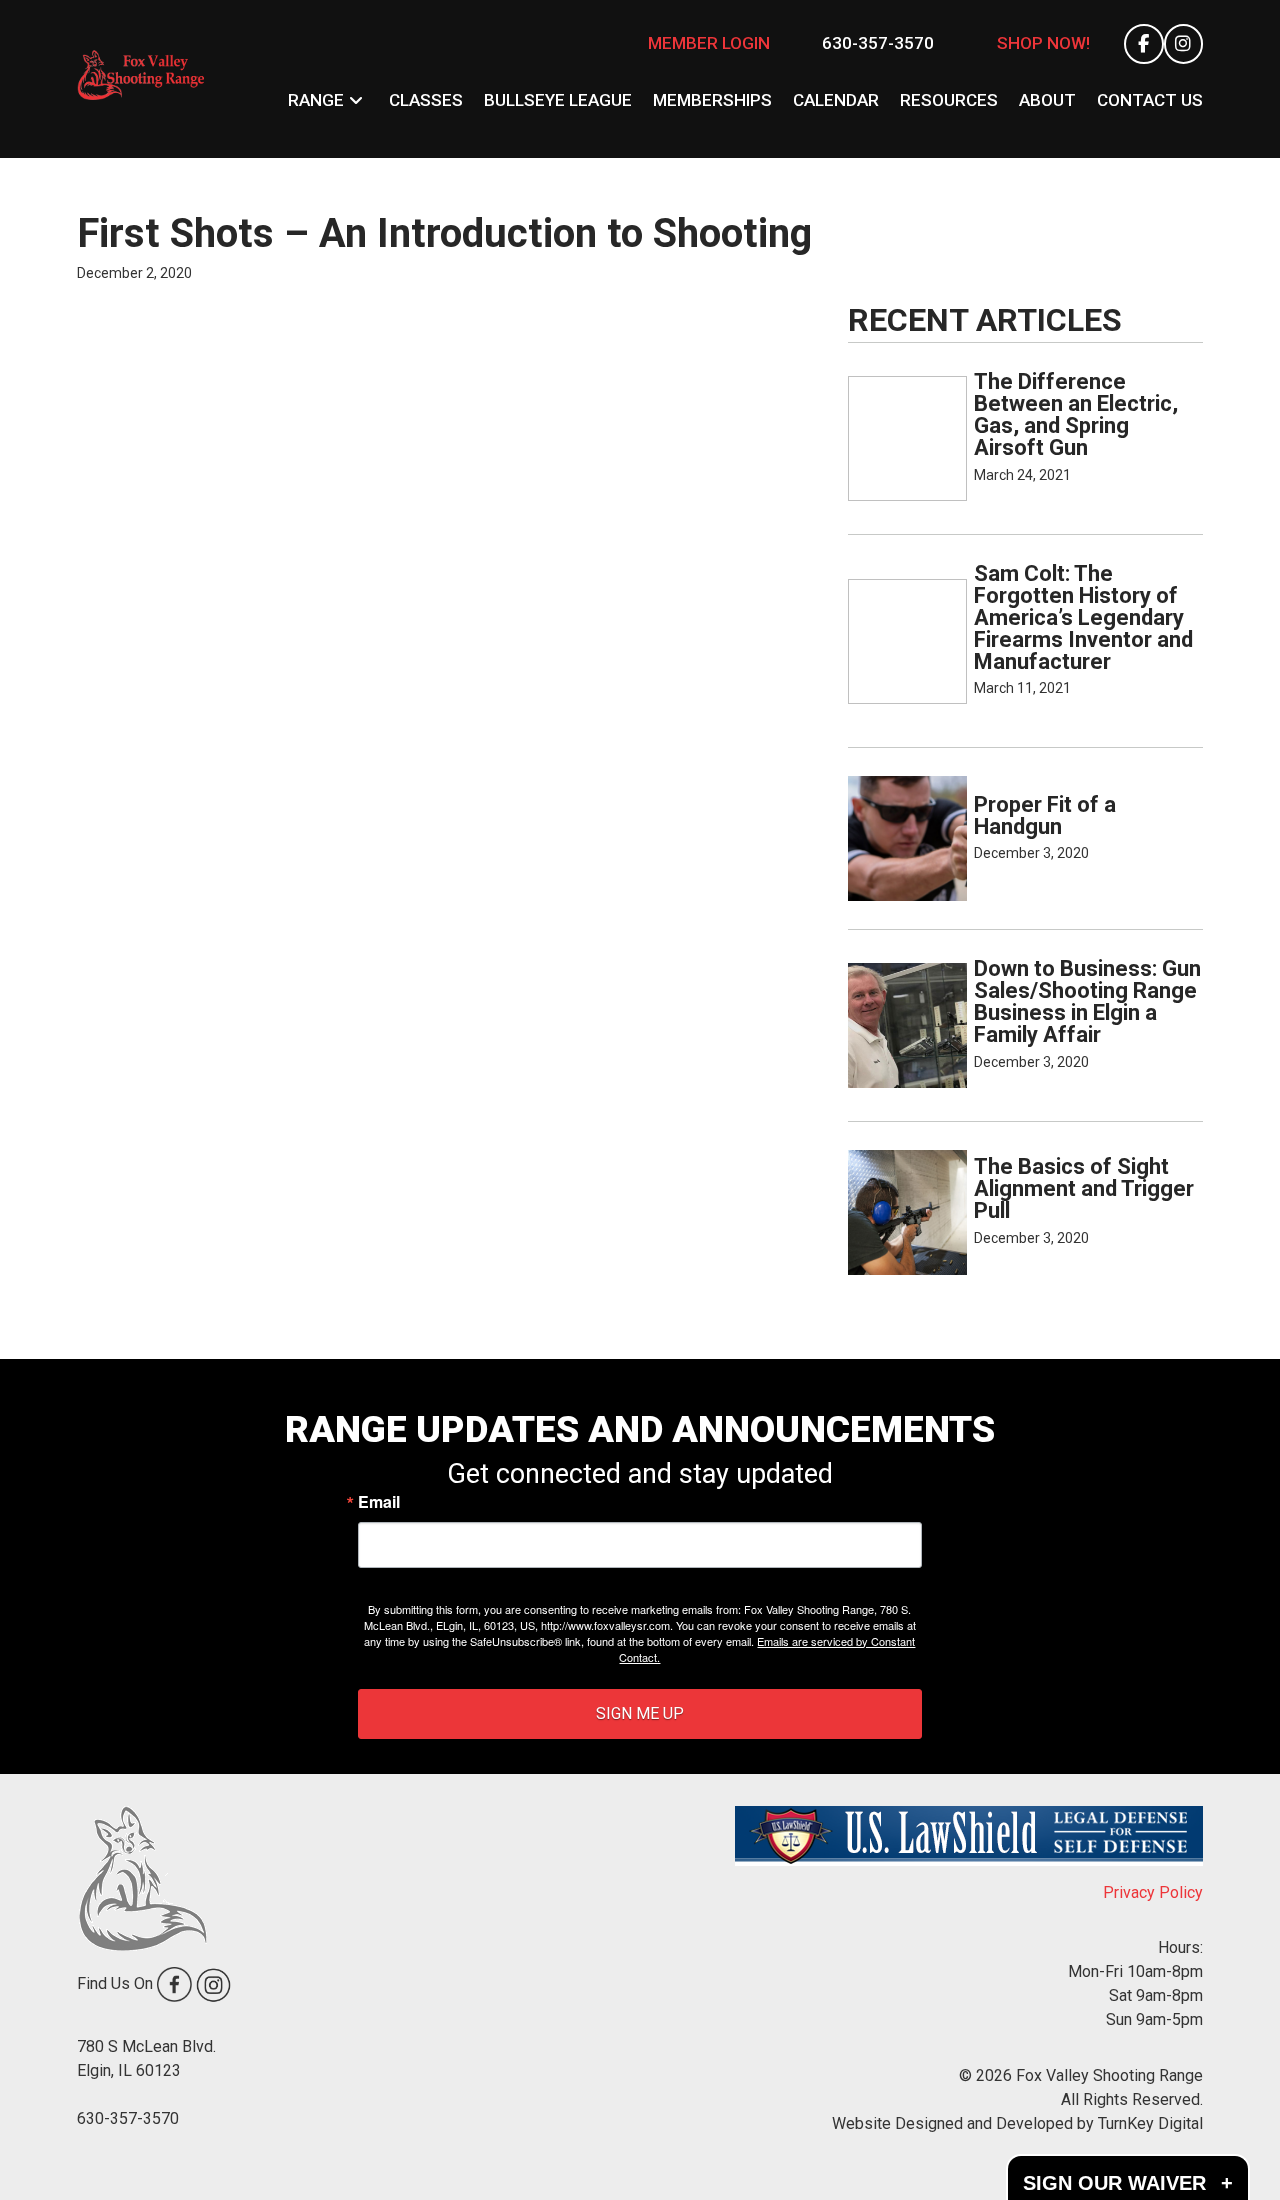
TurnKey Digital (1150, 2123)
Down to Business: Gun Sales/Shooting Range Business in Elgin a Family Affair (1087, 1001)
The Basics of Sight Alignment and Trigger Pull (1084, 1188)
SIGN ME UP (640, 1713)
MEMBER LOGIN (709, 43)
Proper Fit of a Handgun (1045, 815)
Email (379, 1502)
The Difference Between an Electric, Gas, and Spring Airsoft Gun (1076, 414)
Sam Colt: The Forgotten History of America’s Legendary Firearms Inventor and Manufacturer (1083, 617)
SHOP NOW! (1043, 43)
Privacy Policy (1153, 1892)
